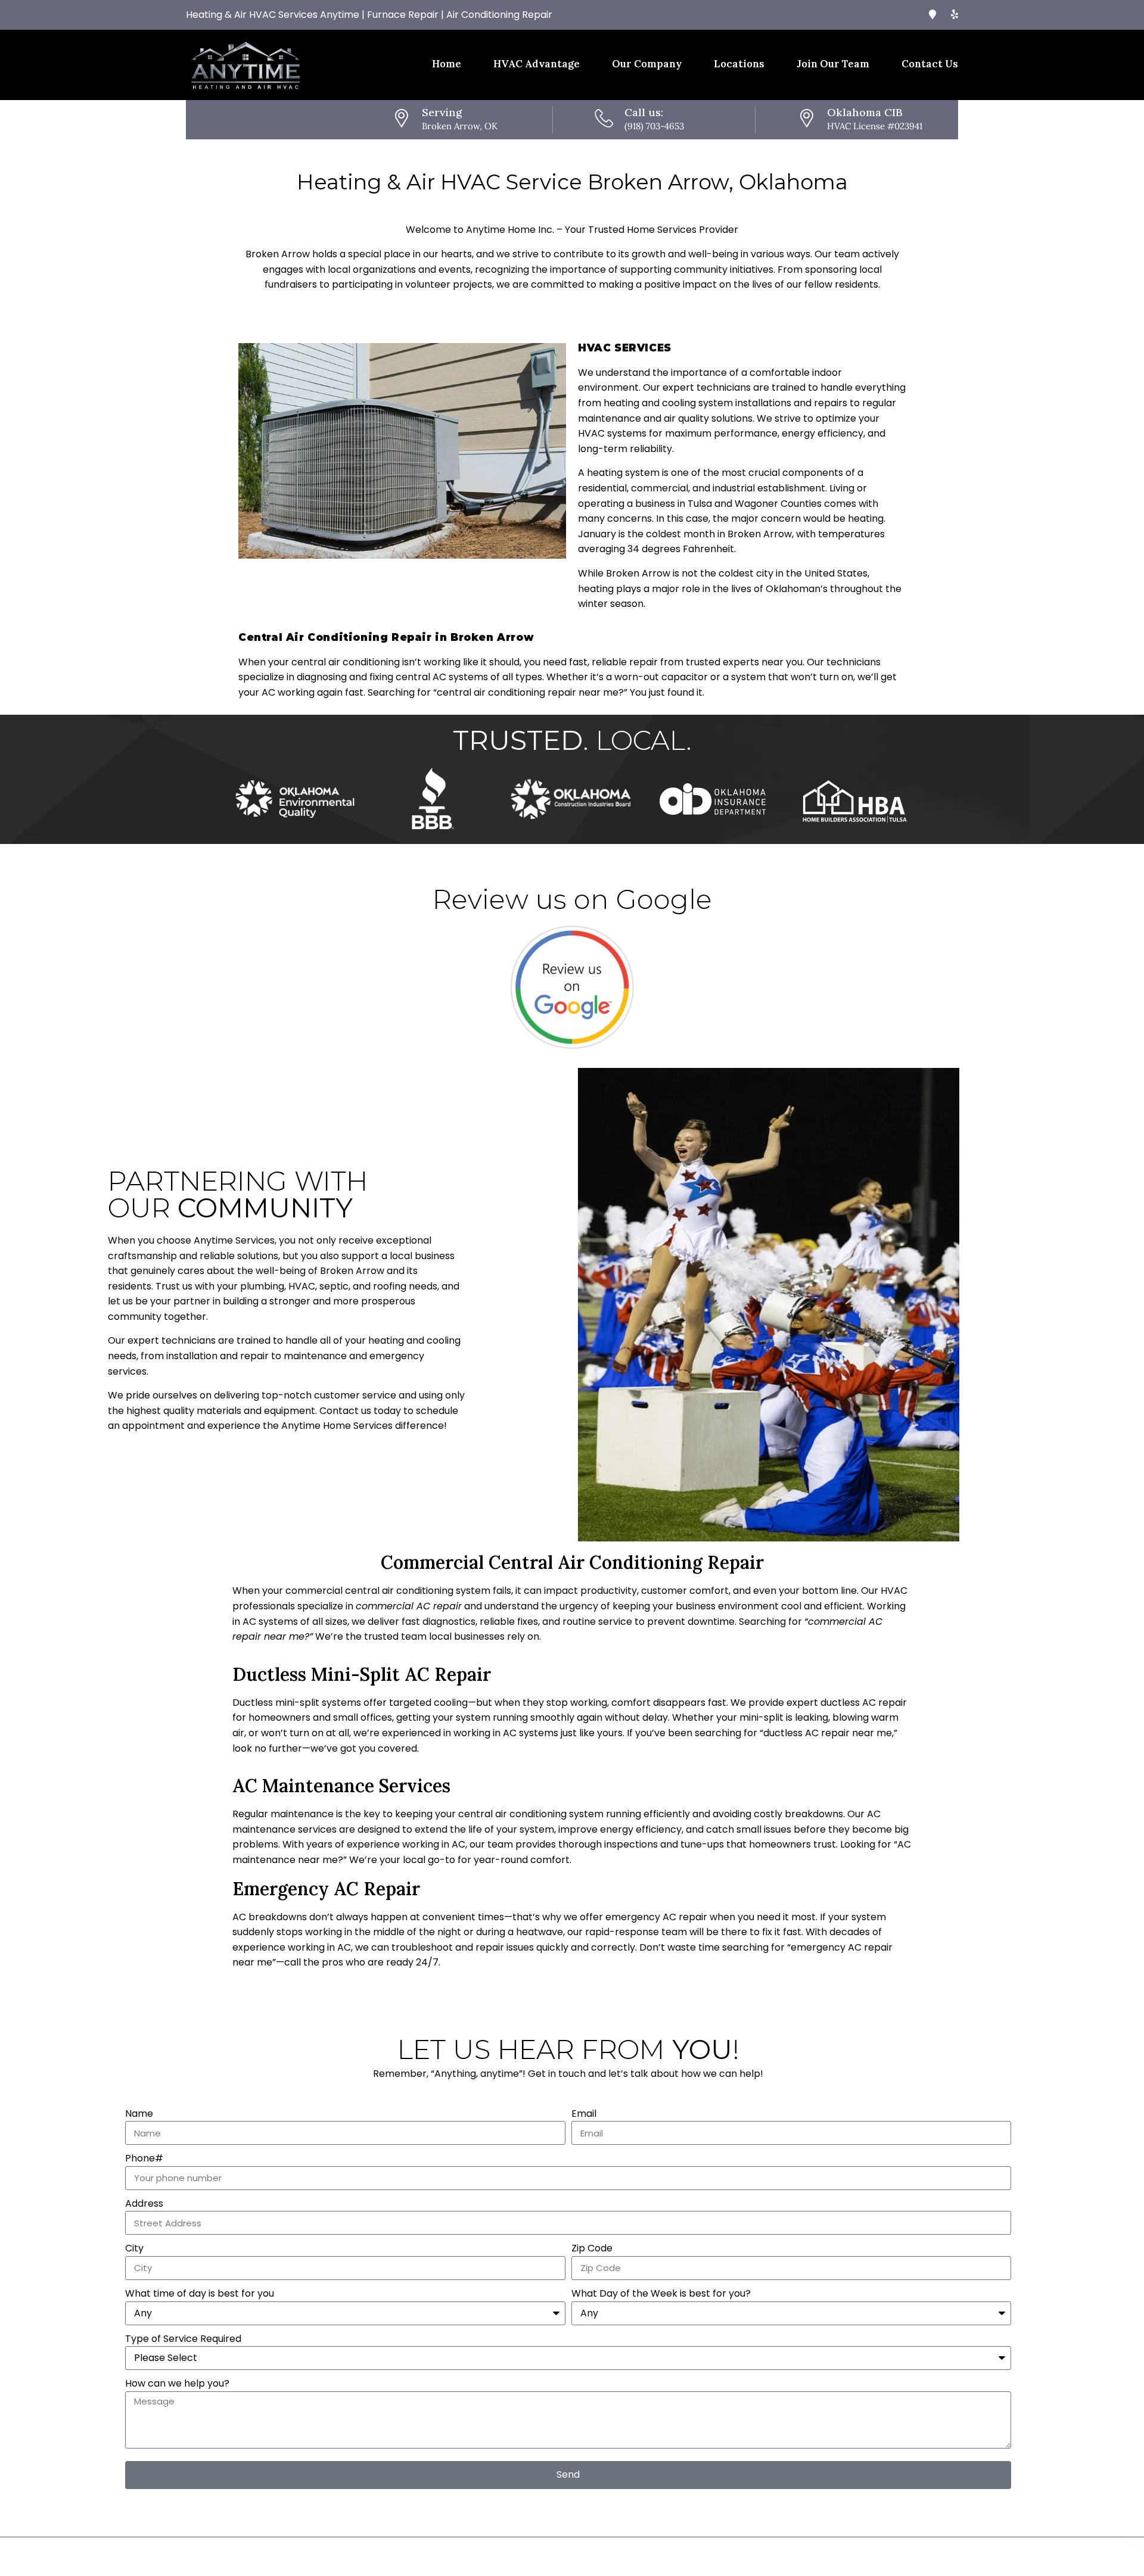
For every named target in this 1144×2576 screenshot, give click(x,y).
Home (447, 64)
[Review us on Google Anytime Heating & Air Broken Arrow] (572, 987)
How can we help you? (177, 2383)
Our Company (647, 64)
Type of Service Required (183, 2339)
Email (584, 2114)
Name (139, 2114)
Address (144, 2203)
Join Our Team (833, 64)
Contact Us (930, 64)
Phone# (144, 2158)
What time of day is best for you (200, 2293)
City (134, 2248)
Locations (739, 64)
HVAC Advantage (537, 64)
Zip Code (592, 2248)
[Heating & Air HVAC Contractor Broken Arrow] (955, 15)
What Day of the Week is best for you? (661, 2293)
